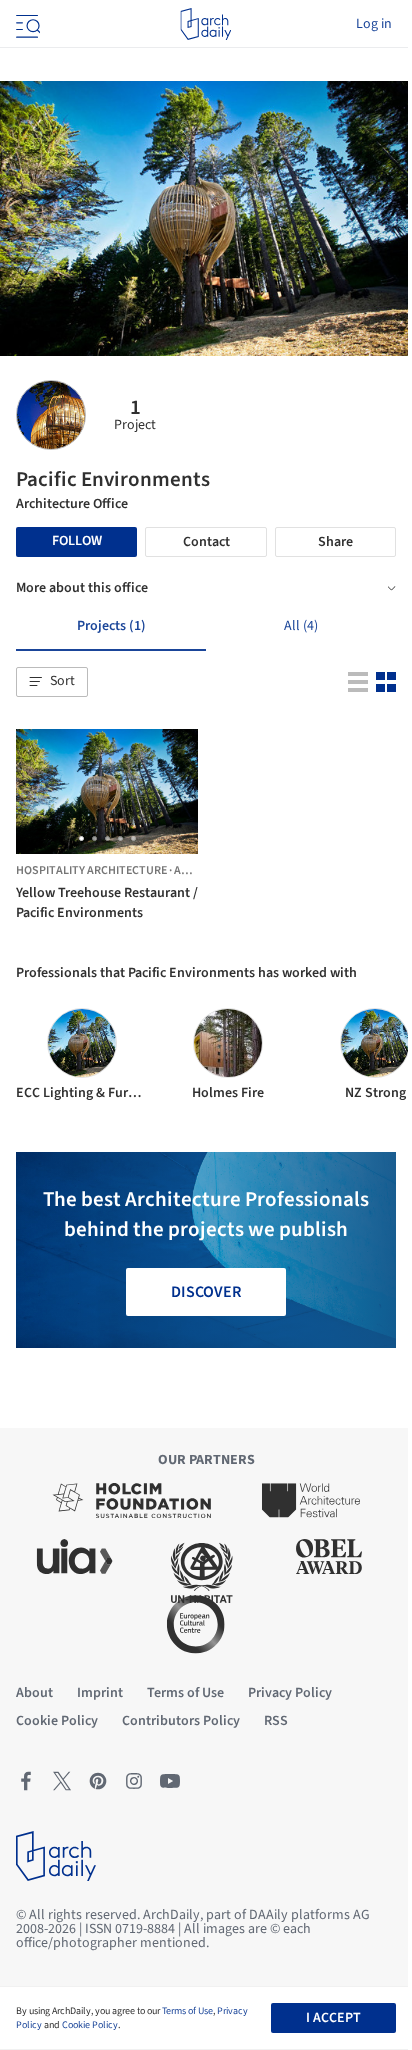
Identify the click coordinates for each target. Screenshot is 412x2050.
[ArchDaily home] (205, 24)
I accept (333, 2018)
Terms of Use (187, 2011)
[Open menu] (26, 24)
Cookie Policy (90, 2025)
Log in (374, 24)
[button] (52, 682)
